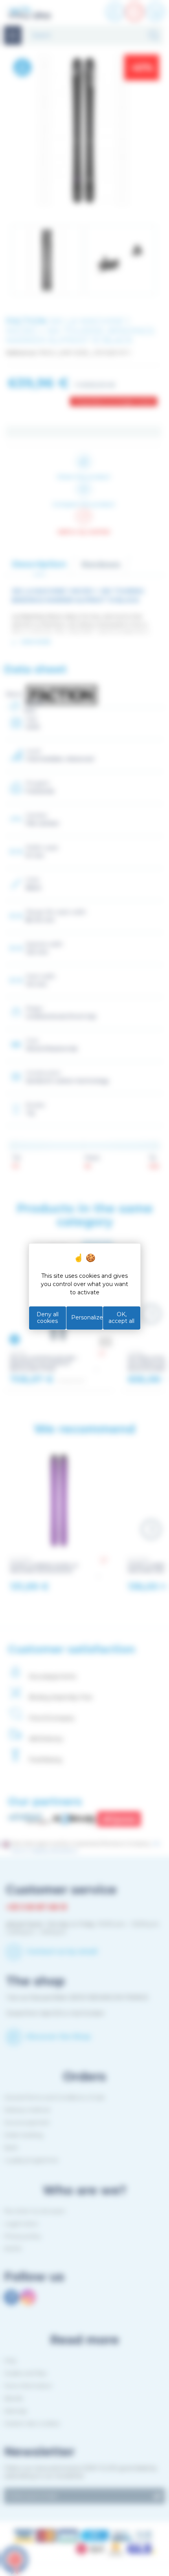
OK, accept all (121, 1318)
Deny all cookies (48, 1318)
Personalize (87, 1317)
